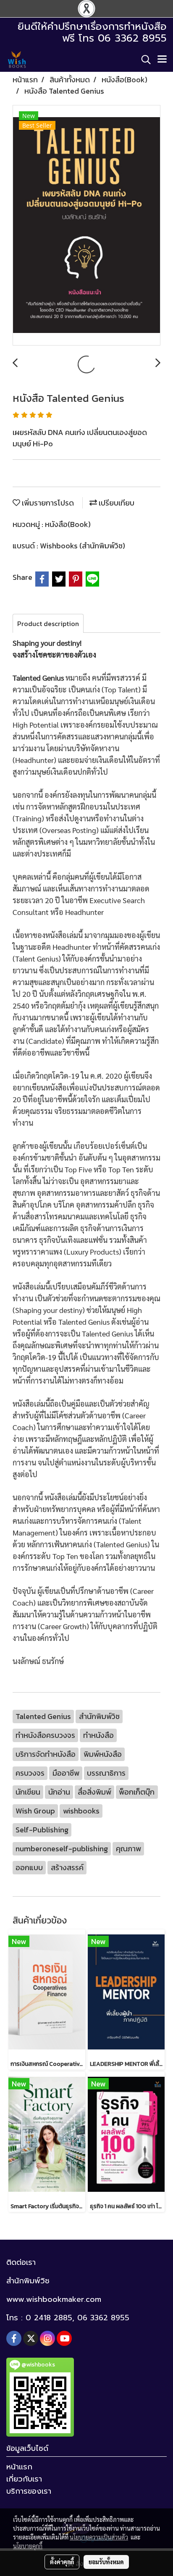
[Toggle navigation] (162, 60)
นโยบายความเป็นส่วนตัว (99, 2537)
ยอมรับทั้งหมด (106, 2562)
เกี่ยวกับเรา (24, 2479)
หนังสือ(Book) (68, 524)
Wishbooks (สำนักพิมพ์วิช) (83, 546)
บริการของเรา (29, 2491)
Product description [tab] (48, 624)
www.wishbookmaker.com (54, 2299)
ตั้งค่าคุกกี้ (62, 2562)
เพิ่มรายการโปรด (47, 503)
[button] (143, 60)
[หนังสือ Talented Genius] (86, 226)
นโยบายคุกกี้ (28, 2546)
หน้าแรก (19, 2467)
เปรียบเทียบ (116, 503)
